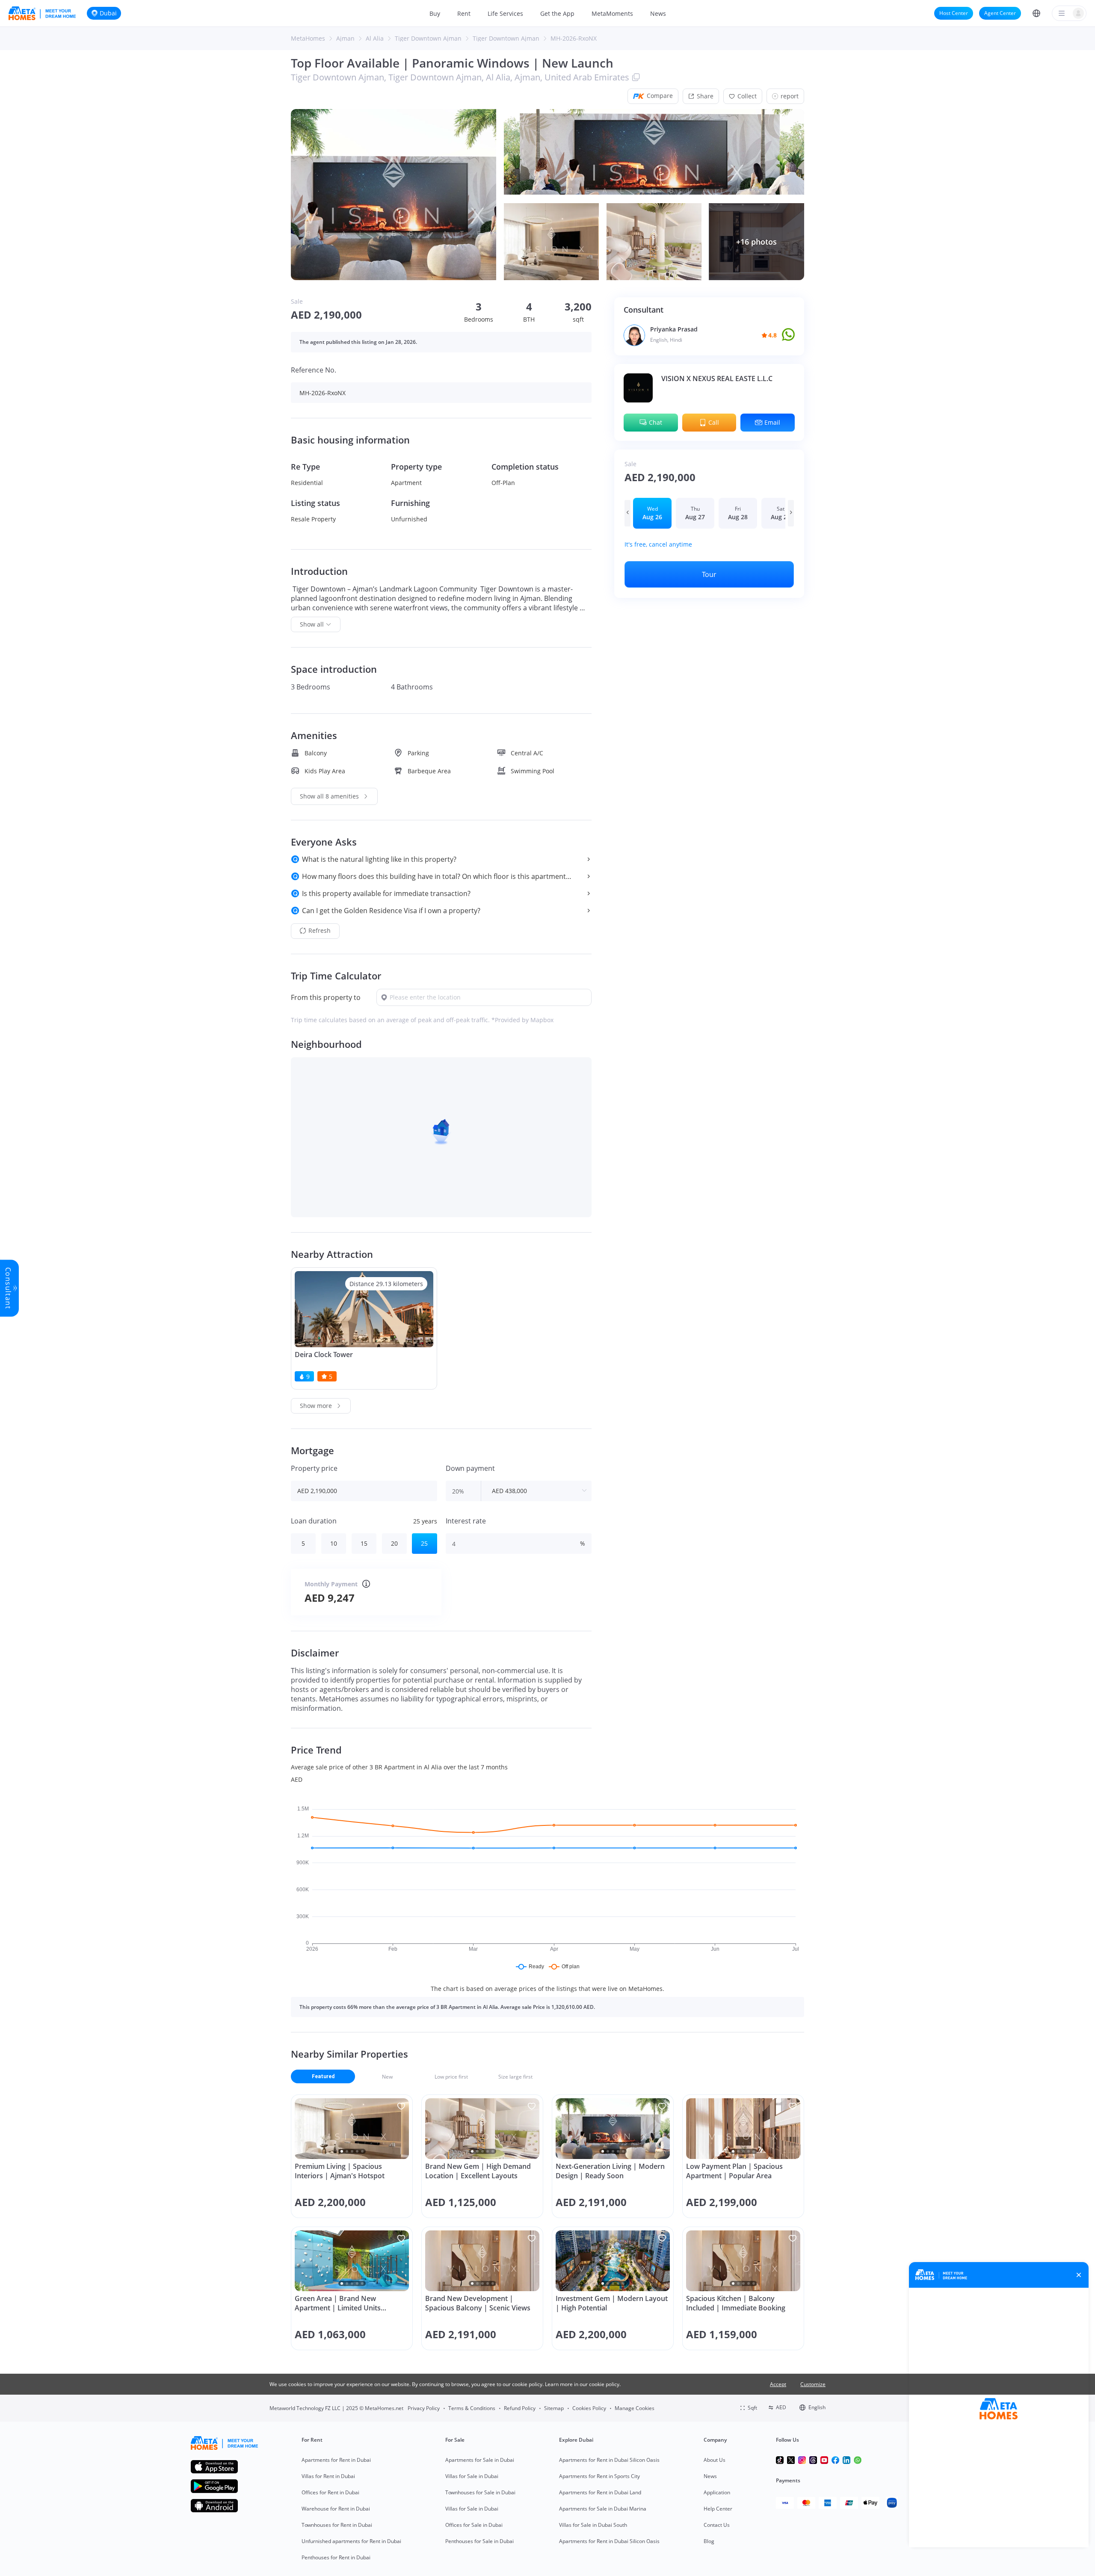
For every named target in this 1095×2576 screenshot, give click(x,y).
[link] (308, 38)
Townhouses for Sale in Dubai (480, 2492)
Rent (464, 13)
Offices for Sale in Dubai (474, 2525)
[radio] (652, 513)
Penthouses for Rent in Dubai (336, 2557)
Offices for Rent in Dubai (330, 2492)
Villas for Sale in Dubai (472, 2476)
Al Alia (375, 38)
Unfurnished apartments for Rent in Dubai (351, 2541)
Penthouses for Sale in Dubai (479, 2541)
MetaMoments (612, 13)
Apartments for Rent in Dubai (336, 2460)
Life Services (505, 13)
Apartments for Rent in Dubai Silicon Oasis (609, 2460)
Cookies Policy (589, 2408)
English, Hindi (666, 340)
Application (717, 2492)
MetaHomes (308, 38)
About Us (715, 2460)
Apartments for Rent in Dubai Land (600, 2492)
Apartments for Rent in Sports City (599, 2476)
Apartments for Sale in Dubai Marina (603, 2509)
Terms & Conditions (472, 2408)
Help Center (718, 2509)
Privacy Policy (424, 2408)
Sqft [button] (752, 2408)
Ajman (345, 38)
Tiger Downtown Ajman (428, 38)
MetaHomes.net (384, 2408)
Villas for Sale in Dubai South (593, 2525)
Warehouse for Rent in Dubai (336, 2509)
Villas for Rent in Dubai (328, 2476)
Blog (709, 2541)
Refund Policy (520, 2408)
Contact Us (717, 2525)
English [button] (817, 2407)
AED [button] (781, 2407)
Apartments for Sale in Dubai (480, 2460)
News (658, 13)
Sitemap (554, 2408)
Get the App (557, 13)
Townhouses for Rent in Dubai (337, 2525)
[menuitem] (435, 13)
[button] (1036, 13)
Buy (435, 13)
